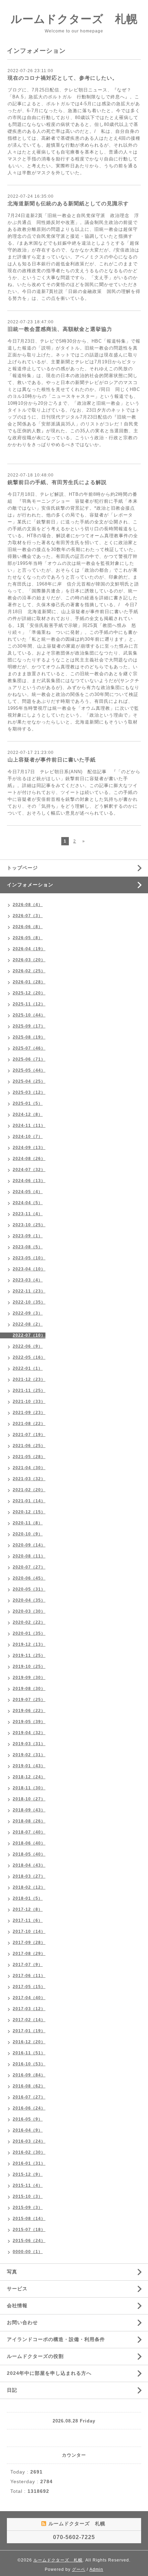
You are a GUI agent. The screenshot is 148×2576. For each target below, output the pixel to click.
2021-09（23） (29, 1413)
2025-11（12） (29, 1004)
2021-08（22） (29, 1424)
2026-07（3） (28, 916)
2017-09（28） (29, 1943)
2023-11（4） (28, 1214)
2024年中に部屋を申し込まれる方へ (49, 2373)
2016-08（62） (29, 2086)
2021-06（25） (29, 1446)
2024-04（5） (28, 1203)
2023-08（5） (28, 1247)
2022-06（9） (28, 1346)
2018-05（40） (29, 1854)
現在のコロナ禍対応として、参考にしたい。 (63, 78)
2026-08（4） (28, 905)
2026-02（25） (29, 971)
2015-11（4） (28, 2185)
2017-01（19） (29, 2031)
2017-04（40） (29, 1998)
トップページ (22, 868)
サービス (17, 2289)
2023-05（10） (29, 1258)
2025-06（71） (29, 1059)
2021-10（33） (29, 1402)
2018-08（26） (29, 1821)
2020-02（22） (29, 1622)
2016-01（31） (29, 2163)
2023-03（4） (28, 1280)
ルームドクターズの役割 (35, 2356)
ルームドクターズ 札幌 (74, 19)
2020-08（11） (29, 1556)
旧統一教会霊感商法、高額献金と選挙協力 (60, 329)
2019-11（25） (29, 1655)
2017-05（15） (29, 1987)
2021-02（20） (29, 1490)
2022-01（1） (28, 1368)
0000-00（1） (28, 2252)
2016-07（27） (29, 2097)
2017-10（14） (29, 1931)
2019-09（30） (29, 1678)
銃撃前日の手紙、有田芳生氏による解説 (57, 482)
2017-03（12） (29, 2009)
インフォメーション (30, 885)
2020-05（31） (29, 1589)
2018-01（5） (28, 1898)
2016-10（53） (29, 2064)
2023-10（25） (29, 1225)
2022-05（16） (29, 1357)
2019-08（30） (29, 1689)
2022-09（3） (28, 1313)
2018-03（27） (29, 1876)
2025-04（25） (29, 1081)
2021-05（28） (29, 1457)
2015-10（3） (28, 2196)
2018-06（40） (29, 1843)
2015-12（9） (28, 2174)
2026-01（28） (29, 982)
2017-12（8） (28, 1909)
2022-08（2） (28, 1324)
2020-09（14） (29, 1545)
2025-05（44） (29, 1070)
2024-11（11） (29, 1125)
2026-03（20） (29, 960)
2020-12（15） (29, 1512)
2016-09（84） (29, 2075)
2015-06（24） (29, 2241)
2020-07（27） (29, 1567)
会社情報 (17, 2305)
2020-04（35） (29, 1600)
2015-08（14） (29, 2219)
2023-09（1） (28, 1236)
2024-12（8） (28, 1114)
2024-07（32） (29, 1170)
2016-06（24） (29, 2108)
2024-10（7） (28, 1137)
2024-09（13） (29, 1148)
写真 (12, 2272)
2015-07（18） (29, 2230)
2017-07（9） (28, 1965)
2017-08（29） (29, 1954)
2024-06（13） (29, 1181)
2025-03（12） (29, 1092)
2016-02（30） (29, 2152)
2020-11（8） (28, 1523)
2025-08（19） (29, 1037)
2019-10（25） (29, 1666)
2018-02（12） (29, 1887)
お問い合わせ (22, 2322)
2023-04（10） (29, 1269)
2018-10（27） (29, 1799)
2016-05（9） (28, 2119)
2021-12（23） (29, 1379)
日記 (12, 2390)
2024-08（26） (29, 1159)
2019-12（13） (29, 1644)
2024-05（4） (28, 1192)
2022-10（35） (29, 1302)
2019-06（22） (29, 1711)
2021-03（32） (29, 1479)
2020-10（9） (28, 1534)
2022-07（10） (29, 1335)
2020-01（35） (29, 1633)
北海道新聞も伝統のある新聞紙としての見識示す (68, 203)
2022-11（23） (29, 1291)
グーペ (79, 2569)
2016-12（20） (29, 2042)
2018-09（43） (29, 1810)
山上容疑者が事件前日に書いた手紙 (52, 760)
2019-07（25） (29, 1700)
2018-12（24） (29, 1777)
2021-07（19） (29, 1435)
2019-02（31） (29, 1755)
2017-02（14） (29, 2020)
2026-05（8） (28, 938)
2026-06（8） (28, 927)
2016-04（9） (28, 2130)
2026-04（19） (29, 949)
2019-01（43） (29, 1766)
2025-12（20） (29, 993)
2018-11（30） (29, 1788)
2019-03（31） (29, 1744)
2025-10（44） (29, 1015)
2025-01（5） (28, 1103)
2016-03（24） (29, 2141)
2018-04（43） (29, 1865)
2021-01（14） (29, 1501)
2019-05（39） (29, 1722)
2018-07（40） (29, 1832)
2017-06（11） (29, 1976)
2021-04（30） (29, 1468)
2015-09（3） (28, 2208)
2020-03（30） (29, 1611)
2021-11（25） (29, 1390)
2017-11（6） (28, 1920)
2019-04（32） (29, 1733)
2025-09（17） (29, 1026)
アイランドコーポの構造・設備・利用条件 (56, 2339)
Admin (96, 2569)
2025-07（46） (29, 1048)
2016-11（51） (29, 2053)
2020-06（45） (29, 1578)
